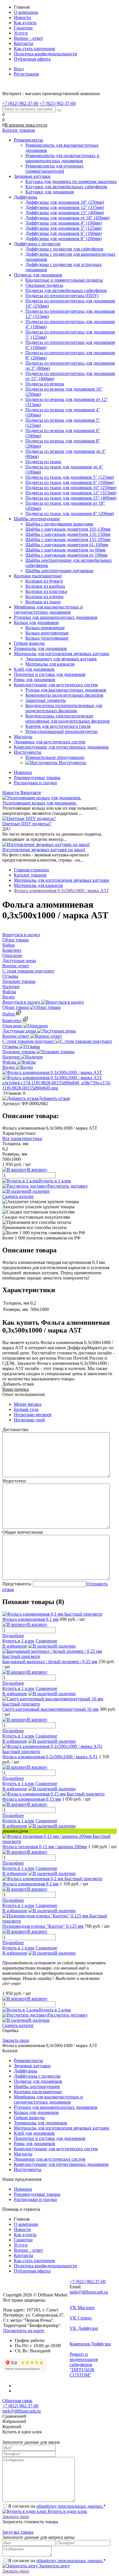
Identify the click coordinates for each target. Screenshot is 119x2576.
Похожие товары (19, 1052)
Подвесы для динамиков (38, 2081)
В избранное (15, 1646)
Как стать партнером (34, 49)
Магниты (23, 2154)
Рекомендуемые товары (37, 778)
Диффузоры (26, 2071)
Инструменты (28, 2169)
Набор (9, 1014)
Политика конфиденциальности (45, 54)
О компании (26, 12)
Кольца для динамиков (36, 2112)
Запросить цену (54, 2566)
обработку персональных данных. (70, 2506)
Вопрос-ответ (16, 1036)
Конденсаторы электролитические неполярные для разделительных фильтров (68, 718)
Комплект (13, 1021)
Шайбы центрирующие (37, 2086)
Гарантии (23, 28)
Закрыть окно (16, 2040)
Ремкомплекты (28, 2060)
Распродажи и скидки (35, 783)
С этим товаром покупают (29, 1041)
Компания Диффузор (90, 2344)
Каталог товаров (19, 130)
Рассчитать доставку (68, 1186)
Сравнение (46, 1641)
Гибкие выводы (29, 2118)
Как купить (25, 23)
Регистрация (26, 74)
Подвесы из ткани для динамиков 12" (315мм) (71, 493)
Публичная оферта (32, 59)
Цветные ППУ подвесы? (27, 824)
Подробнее (13, 1636)
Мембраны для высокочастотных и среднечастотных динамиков (48, 2099)
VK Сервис (81, 2318)
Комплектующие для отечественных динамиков (61, 2164)
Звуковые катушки (32, 2066)
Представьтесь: (17, 1584)
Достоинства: (16, 1430)
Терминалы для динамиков (40, 2123)
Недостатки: (14, 1481)
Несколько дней (29, 1420)
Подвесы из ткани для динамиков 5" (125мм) (70, 477)
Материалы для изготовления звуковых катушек (62, 2128)
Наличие (12, 1057)
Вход (19, 69)
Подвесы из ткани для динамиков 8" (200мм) (70, 513)
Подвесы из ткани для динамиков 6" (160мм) (70, 482)
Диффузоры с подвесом (37, 2076)
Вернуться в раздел (22, 1002)
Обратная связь (17, 2401)
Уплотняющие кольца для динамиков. (40, 803)
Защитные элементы (46, 700)
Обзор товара (16, 1007)
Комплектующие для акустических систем (56, 2149)
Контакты (24, 43)
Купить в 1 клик (55, 1181)
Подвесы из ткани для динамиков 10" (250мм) (71, 488)
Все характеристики (22, 1138)
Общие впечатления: (23, 1532)
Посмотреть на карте (24, 2331)
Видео (9, 1067)
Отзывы (11, 1046)
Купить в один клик (67, 2511)
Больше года (26, 1409)
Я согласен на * (57, 2506)
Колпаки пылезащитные (38, 2092)
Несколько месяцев (33, 1415)
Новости (22, 17)
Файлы (10, 1062)
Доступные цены (20, 1031)
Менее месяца (28, 1404)
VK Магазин (82, 2308)
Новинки (23, 772)
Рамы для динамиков (35, 2143)
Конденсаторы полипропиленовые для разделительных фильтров (64, 708)
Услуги (21, 33)
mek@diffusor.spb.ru (89, 2292)
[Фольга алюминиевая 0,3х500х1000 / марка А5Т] (52, 1072)
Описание (13, 1026)
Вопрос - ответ (28, 38)
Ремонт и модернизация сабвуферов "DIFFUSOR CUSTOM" (84, 2365)
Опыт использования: (24, 1394)
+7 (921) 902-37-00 (88, 2282)
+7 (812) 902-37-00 (20, 2406)
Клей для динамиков (34, 2133)
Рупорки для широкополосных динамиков (56, 2107)
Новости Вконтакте (22, 793)
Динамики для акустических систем (50, 2159)
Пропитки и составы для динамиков (50, 2138)
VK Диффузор (84, 2328)
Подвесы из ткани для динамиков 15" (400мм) (71, 498)
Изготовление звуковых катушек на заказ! (44, 850)
